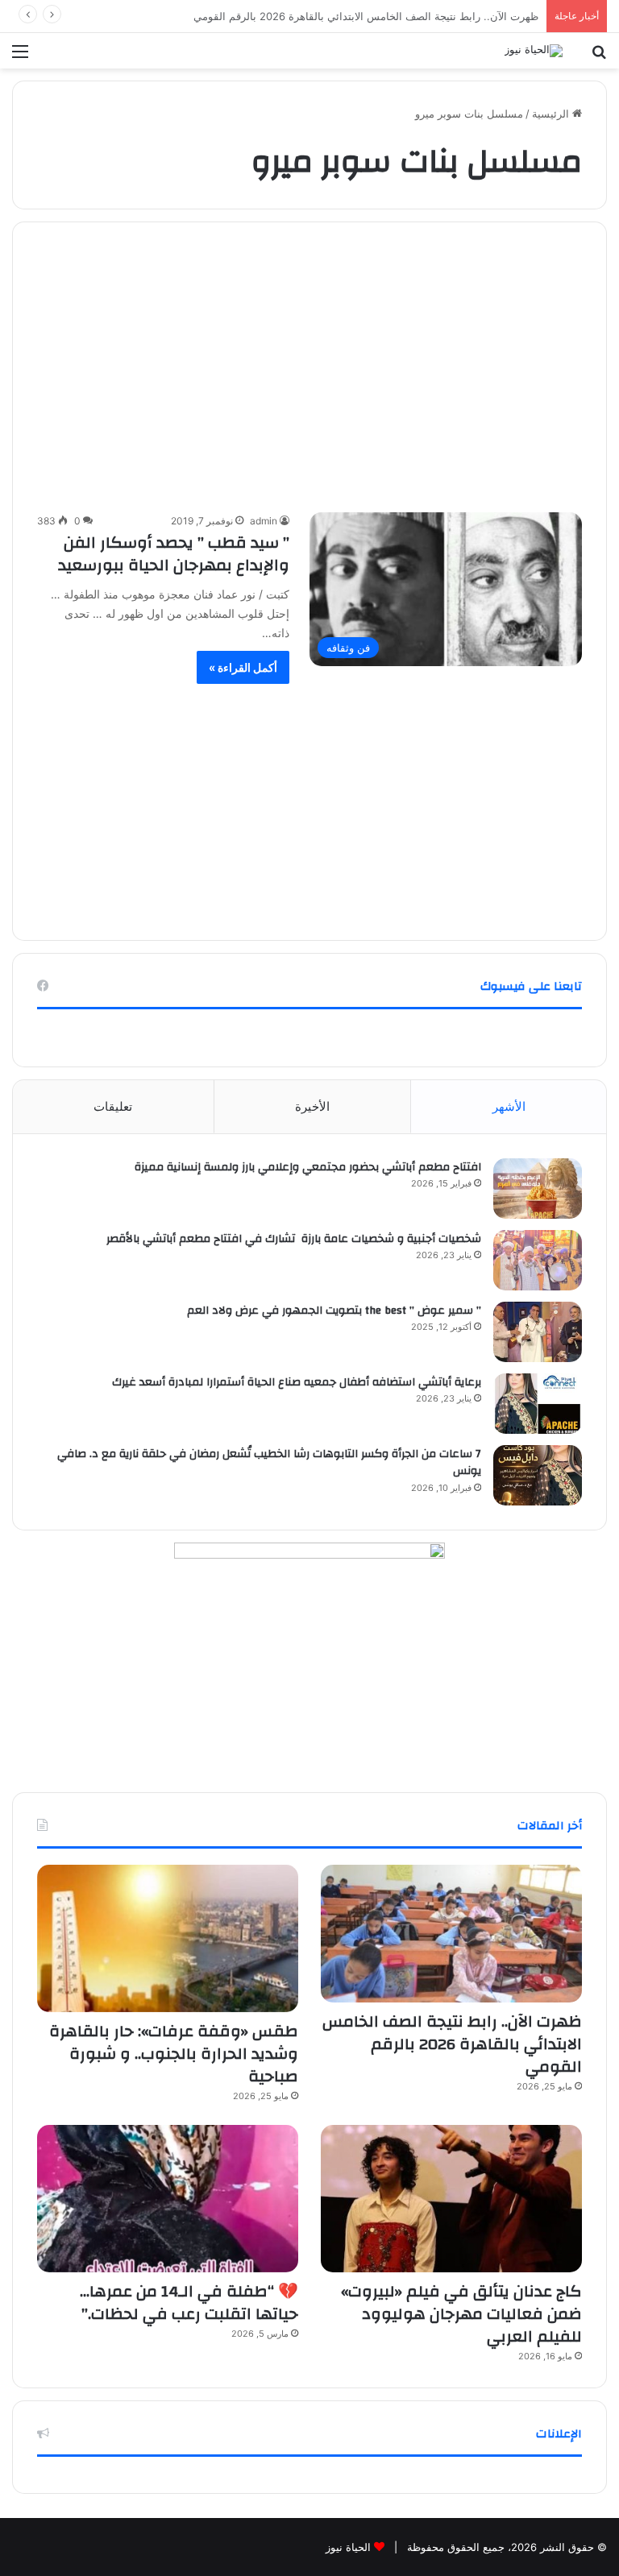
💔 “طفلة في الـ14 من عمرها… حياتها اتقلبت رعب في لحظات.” (189, 2303)
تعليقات (113, 1106)
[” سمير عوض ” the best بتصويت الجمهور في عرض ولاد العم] (538, 1332)
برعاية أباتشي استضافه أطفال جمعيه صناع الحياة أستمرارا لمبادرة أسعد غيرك (295, 1382)
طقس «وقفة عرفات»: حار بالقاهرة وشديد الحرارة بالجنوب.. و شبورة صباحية (174, 2054)
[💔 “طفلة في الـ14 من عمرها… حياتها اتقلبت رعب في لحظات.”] (168, 2199)
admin (264, 521)
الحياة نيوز (348, 2547)
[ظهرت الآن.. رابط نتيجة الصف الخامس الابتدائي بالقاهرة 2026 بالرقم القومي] (451, 1934)
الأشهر (509, 1106)
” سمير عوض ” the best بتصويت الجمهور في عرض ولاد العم (334, 1311)
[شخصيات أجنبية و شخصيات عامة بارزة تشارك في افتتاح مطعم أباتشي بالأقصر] (538, 1260)
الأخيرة (312, 1106)
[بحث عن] (599, 57)
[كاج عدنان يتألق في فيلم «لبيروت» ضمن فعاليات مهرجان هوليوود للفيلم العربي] (451, 2199)
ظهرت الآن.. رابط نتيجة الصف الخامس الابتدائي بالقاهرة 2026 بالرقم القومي (452, 2044)
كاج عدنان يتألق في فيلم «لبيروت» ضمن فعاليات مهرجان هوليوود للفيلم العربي (461, 2314)
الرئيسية (552, 114)
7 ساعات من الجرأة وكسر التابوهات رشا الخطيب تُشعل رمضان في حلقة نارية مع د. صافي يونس (269, 1463)
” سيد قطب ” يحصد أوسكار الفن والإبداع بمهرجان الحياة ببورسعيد (174, 554)
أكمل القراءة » (243, 667)
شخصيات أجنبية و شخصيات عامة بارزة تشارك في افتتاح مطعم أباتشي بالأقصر (294, 1239)
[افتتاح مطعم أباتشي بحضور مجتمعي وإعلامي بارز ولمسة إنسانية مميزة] (538, 1189)
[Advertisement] (309, 374)
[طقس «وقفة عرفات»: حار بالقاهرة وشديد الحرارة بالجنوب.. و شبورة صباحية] (168, 1938)
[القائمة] (20, 57)
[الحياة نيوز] (534, 51)
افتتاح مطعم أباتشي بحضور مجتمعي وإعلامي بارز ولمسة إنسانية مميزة (308, 1167)
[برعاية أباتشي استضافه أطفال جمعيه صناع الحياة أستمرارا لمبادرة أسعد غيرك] (538, 1404)
